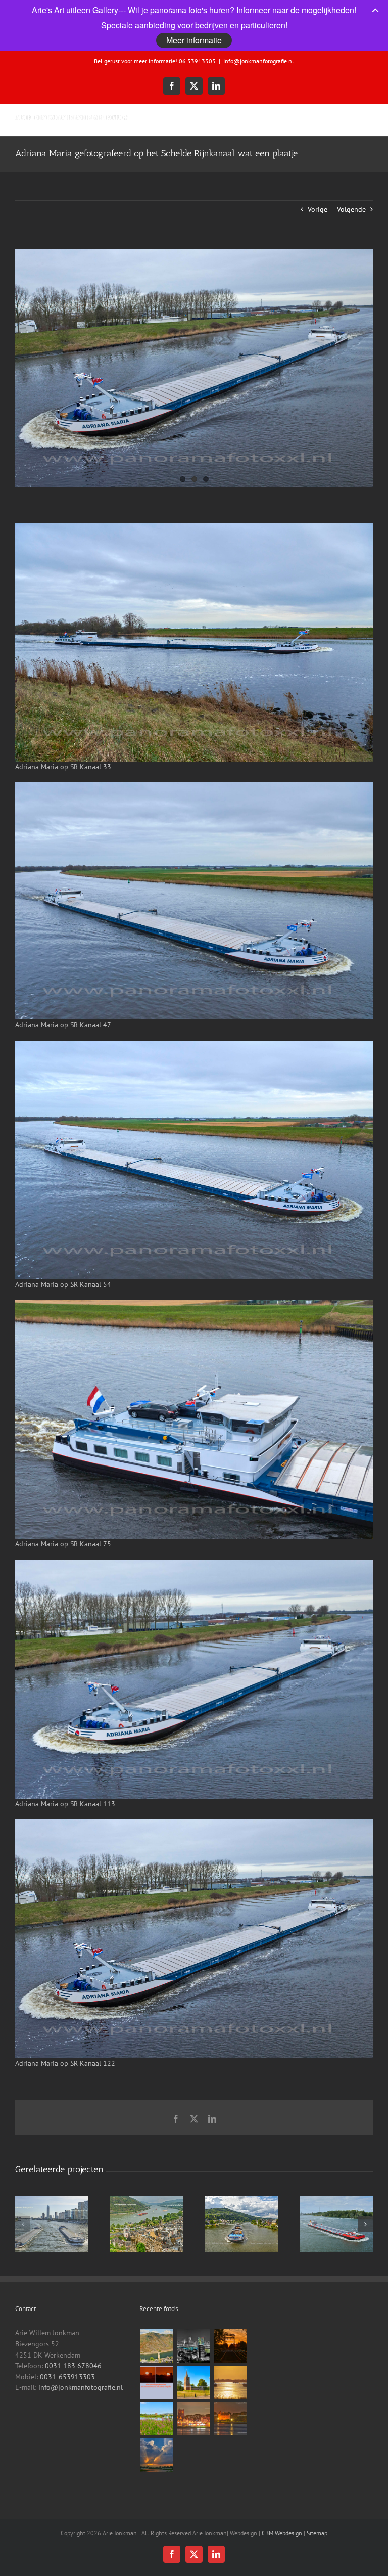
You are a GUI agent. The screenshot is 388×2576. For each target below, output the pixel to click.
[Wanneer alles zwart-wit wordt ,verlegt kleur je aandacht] (194, 2346)
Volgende (351, 209)
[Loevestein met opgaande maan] (231, 2419)
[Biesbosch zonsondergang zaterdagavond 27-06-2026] (157, 2455)
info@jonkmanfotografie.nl (259, 61)
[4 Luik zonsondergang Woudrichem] (157, 2382)
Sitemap (317, 2533)
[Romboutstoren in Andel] (194, 2382)
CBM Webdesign (282, 2533)
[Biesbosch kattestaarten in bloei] (157, 2419)
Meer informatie (194, 40)
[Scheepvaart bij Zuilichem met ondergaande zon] (231, 2382)
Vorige (318, 209)
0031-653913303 (67, 2377)
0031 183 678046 (73, 2366)
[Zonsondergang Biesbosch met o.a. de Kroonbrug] (231, 2346)
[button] (23, 2224)
